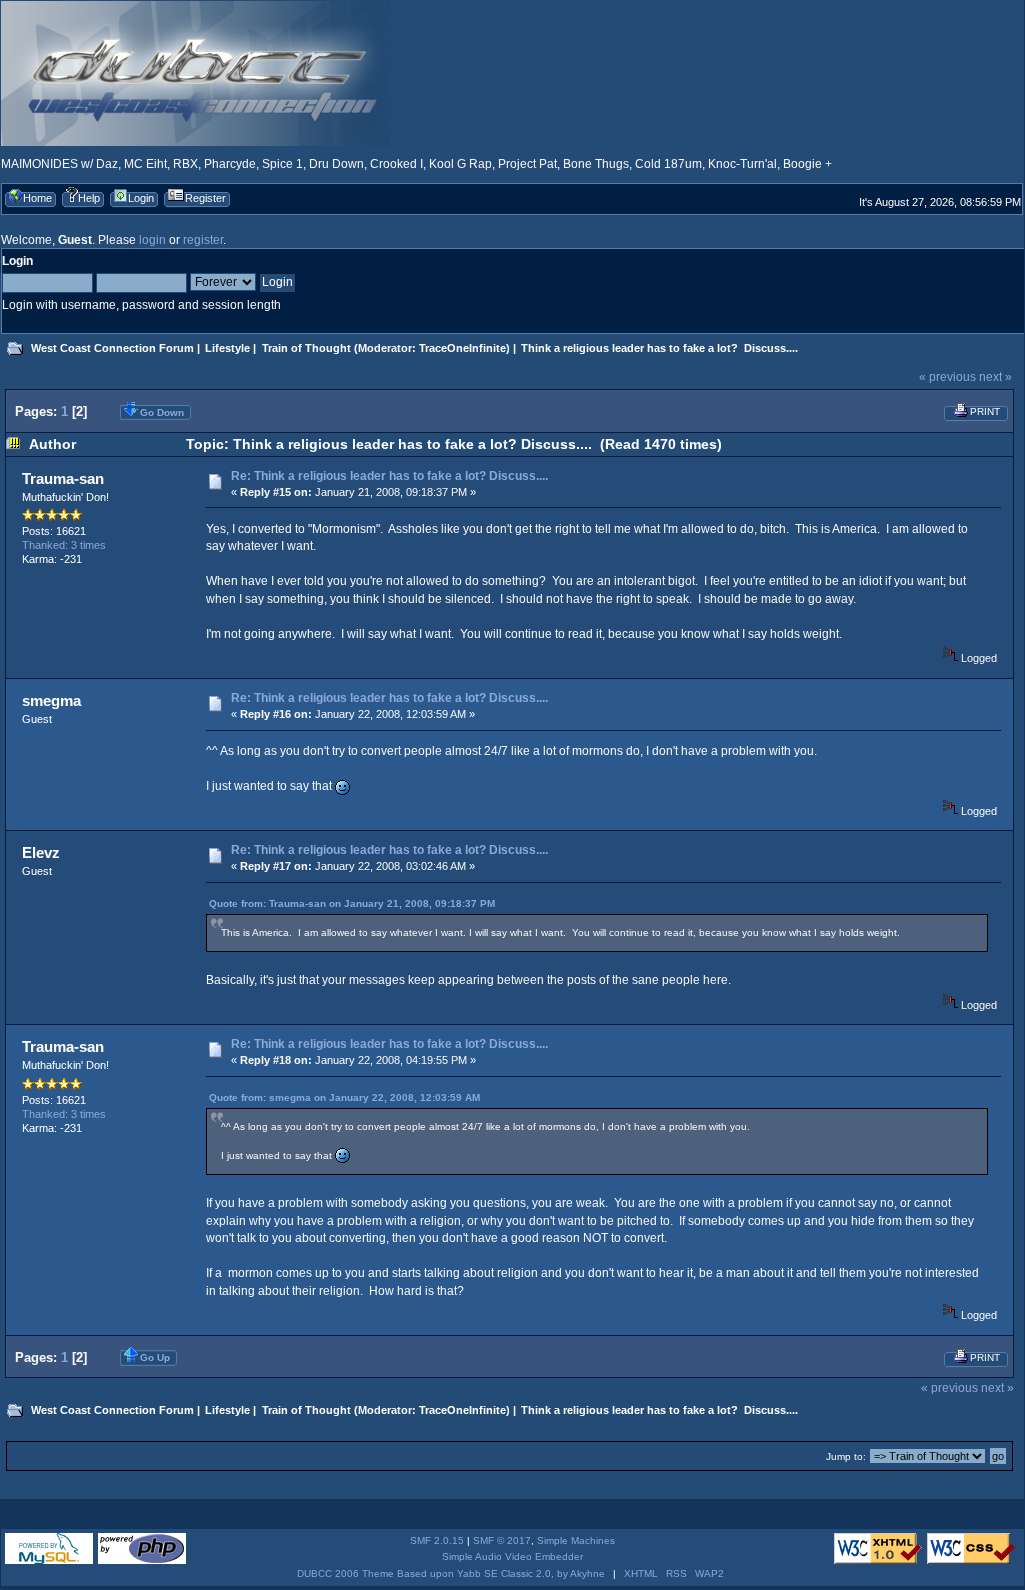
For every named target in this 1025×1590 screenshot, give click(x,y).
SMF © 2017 (502, 1540)
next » (995, 377)
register (203, 240)
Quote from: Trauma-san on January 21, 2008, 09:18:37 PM (352, 903)
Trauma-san (63, 478)
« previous (947, 377)
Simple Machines (576, 1540)
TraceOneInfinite (462, 348)
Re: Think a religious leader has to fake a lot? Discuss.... (389, 476)
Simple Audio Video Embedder (512, 1556)
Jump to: (846, 1456)
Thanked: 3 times (64, 545)
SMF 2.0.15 (437, 1540)
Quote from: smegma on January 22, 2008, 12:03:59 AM (344, 1097)
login (152, 240)
